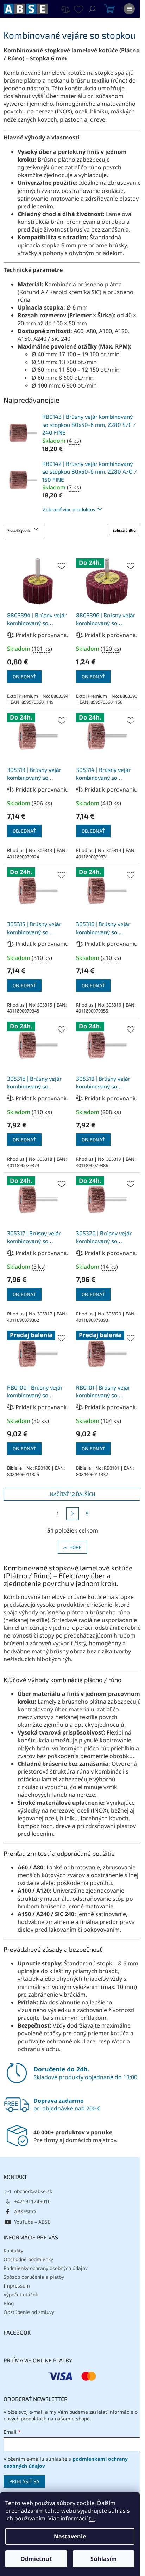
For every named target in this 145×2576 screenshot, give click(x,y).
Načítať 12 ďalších (72, 1494)
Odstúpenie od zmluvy (29, 2312)
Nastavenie (70, 2536)
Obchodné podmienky (28, 2259)
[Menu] (129, 9)
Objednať (24, 676)
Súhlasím (104, 2559)
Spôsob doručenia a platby (34, 2277)
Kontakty (13, 2250)
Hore (75, 1547)
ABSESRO (25, 2211)
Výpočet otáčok (21, 2294)
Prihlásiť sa (24, 2481)
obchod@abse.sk (33, 2191)
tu (92, 2518)
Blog (9, 2303)
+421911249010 (32, 2201)
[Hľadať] (92, 9)
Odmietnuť (36, 2559)
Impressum (17, 2286)
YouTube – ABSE (32, 2222)
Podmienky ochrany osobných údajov (46, 2268)
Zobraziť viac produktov (69, 509)
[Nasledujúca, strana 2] (72, 1514)
